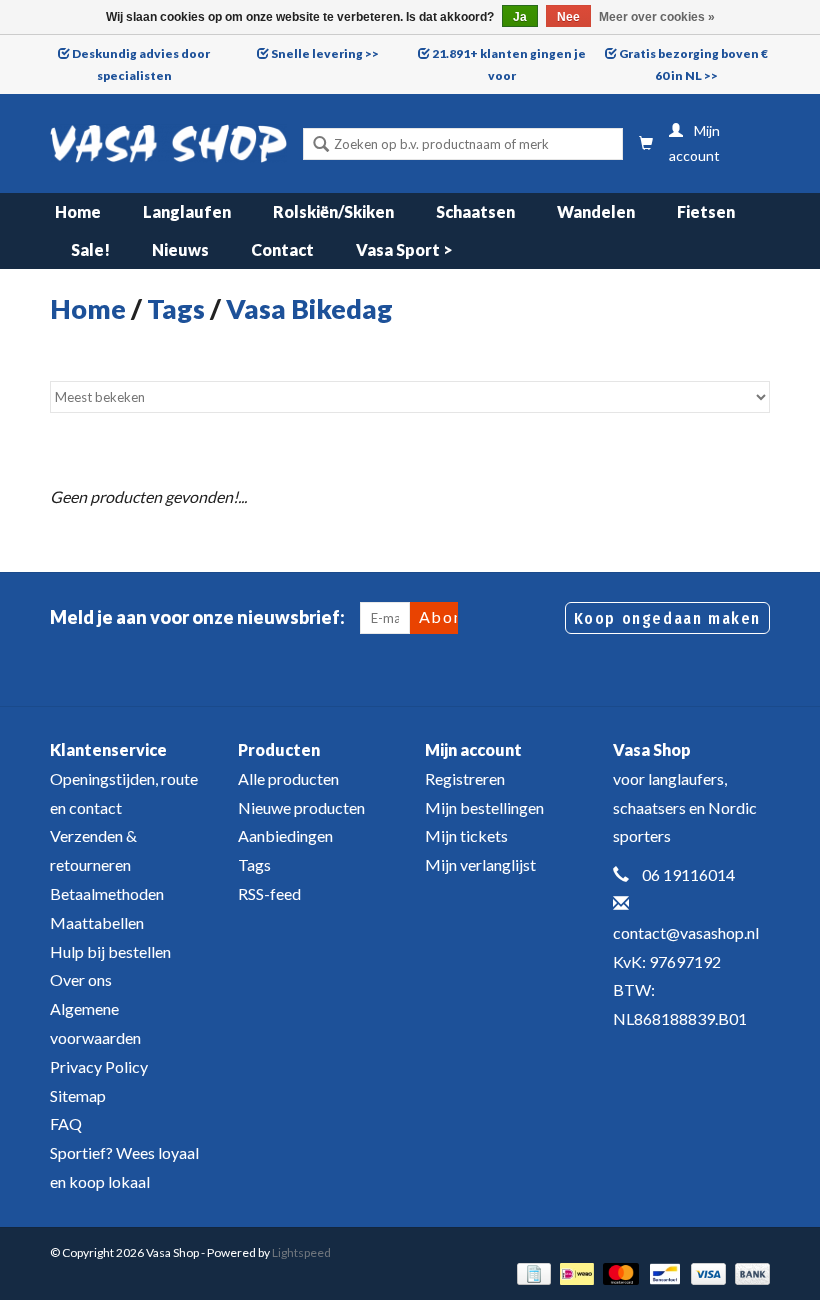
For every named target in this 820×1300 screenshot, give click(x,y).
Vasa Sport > (404, 249)
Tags (176, 308)
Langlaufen (187, 211)
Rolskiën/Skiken (333, 211)
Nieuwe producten (301, 807)
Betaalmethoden (107, 893)
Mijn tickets (466, 835)
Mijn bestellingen (484, 807)
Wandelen (596, 211)
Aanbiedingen (285, 835)
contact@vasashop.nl (686, 932)
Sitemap (78, 1095)
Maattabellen (97, 922)
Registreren (465, 778)
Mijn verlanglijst (480, 864)
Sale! (90, 249)
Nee (568, 17)
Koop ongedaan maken (667, 618)
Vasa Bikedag (309, 308)
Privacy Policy (99, 1066)
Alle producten (288, 778)
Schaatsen (475, 211)
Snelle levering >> (325, 53)
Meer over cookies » (657, 17)
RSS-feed (269, 893)
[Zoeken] (321, 146)
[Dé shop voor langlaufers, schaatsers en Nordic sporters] (168, 143)
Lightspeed (301, 1252)
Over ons (81, 979)
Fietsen (706, 211)
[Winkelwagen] (646, 143)
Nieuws (180, 249)
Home (78, 211)
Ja (520, 17)
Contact (282, 249)
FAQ (66, 1123)
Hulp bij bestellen (110, 951)
